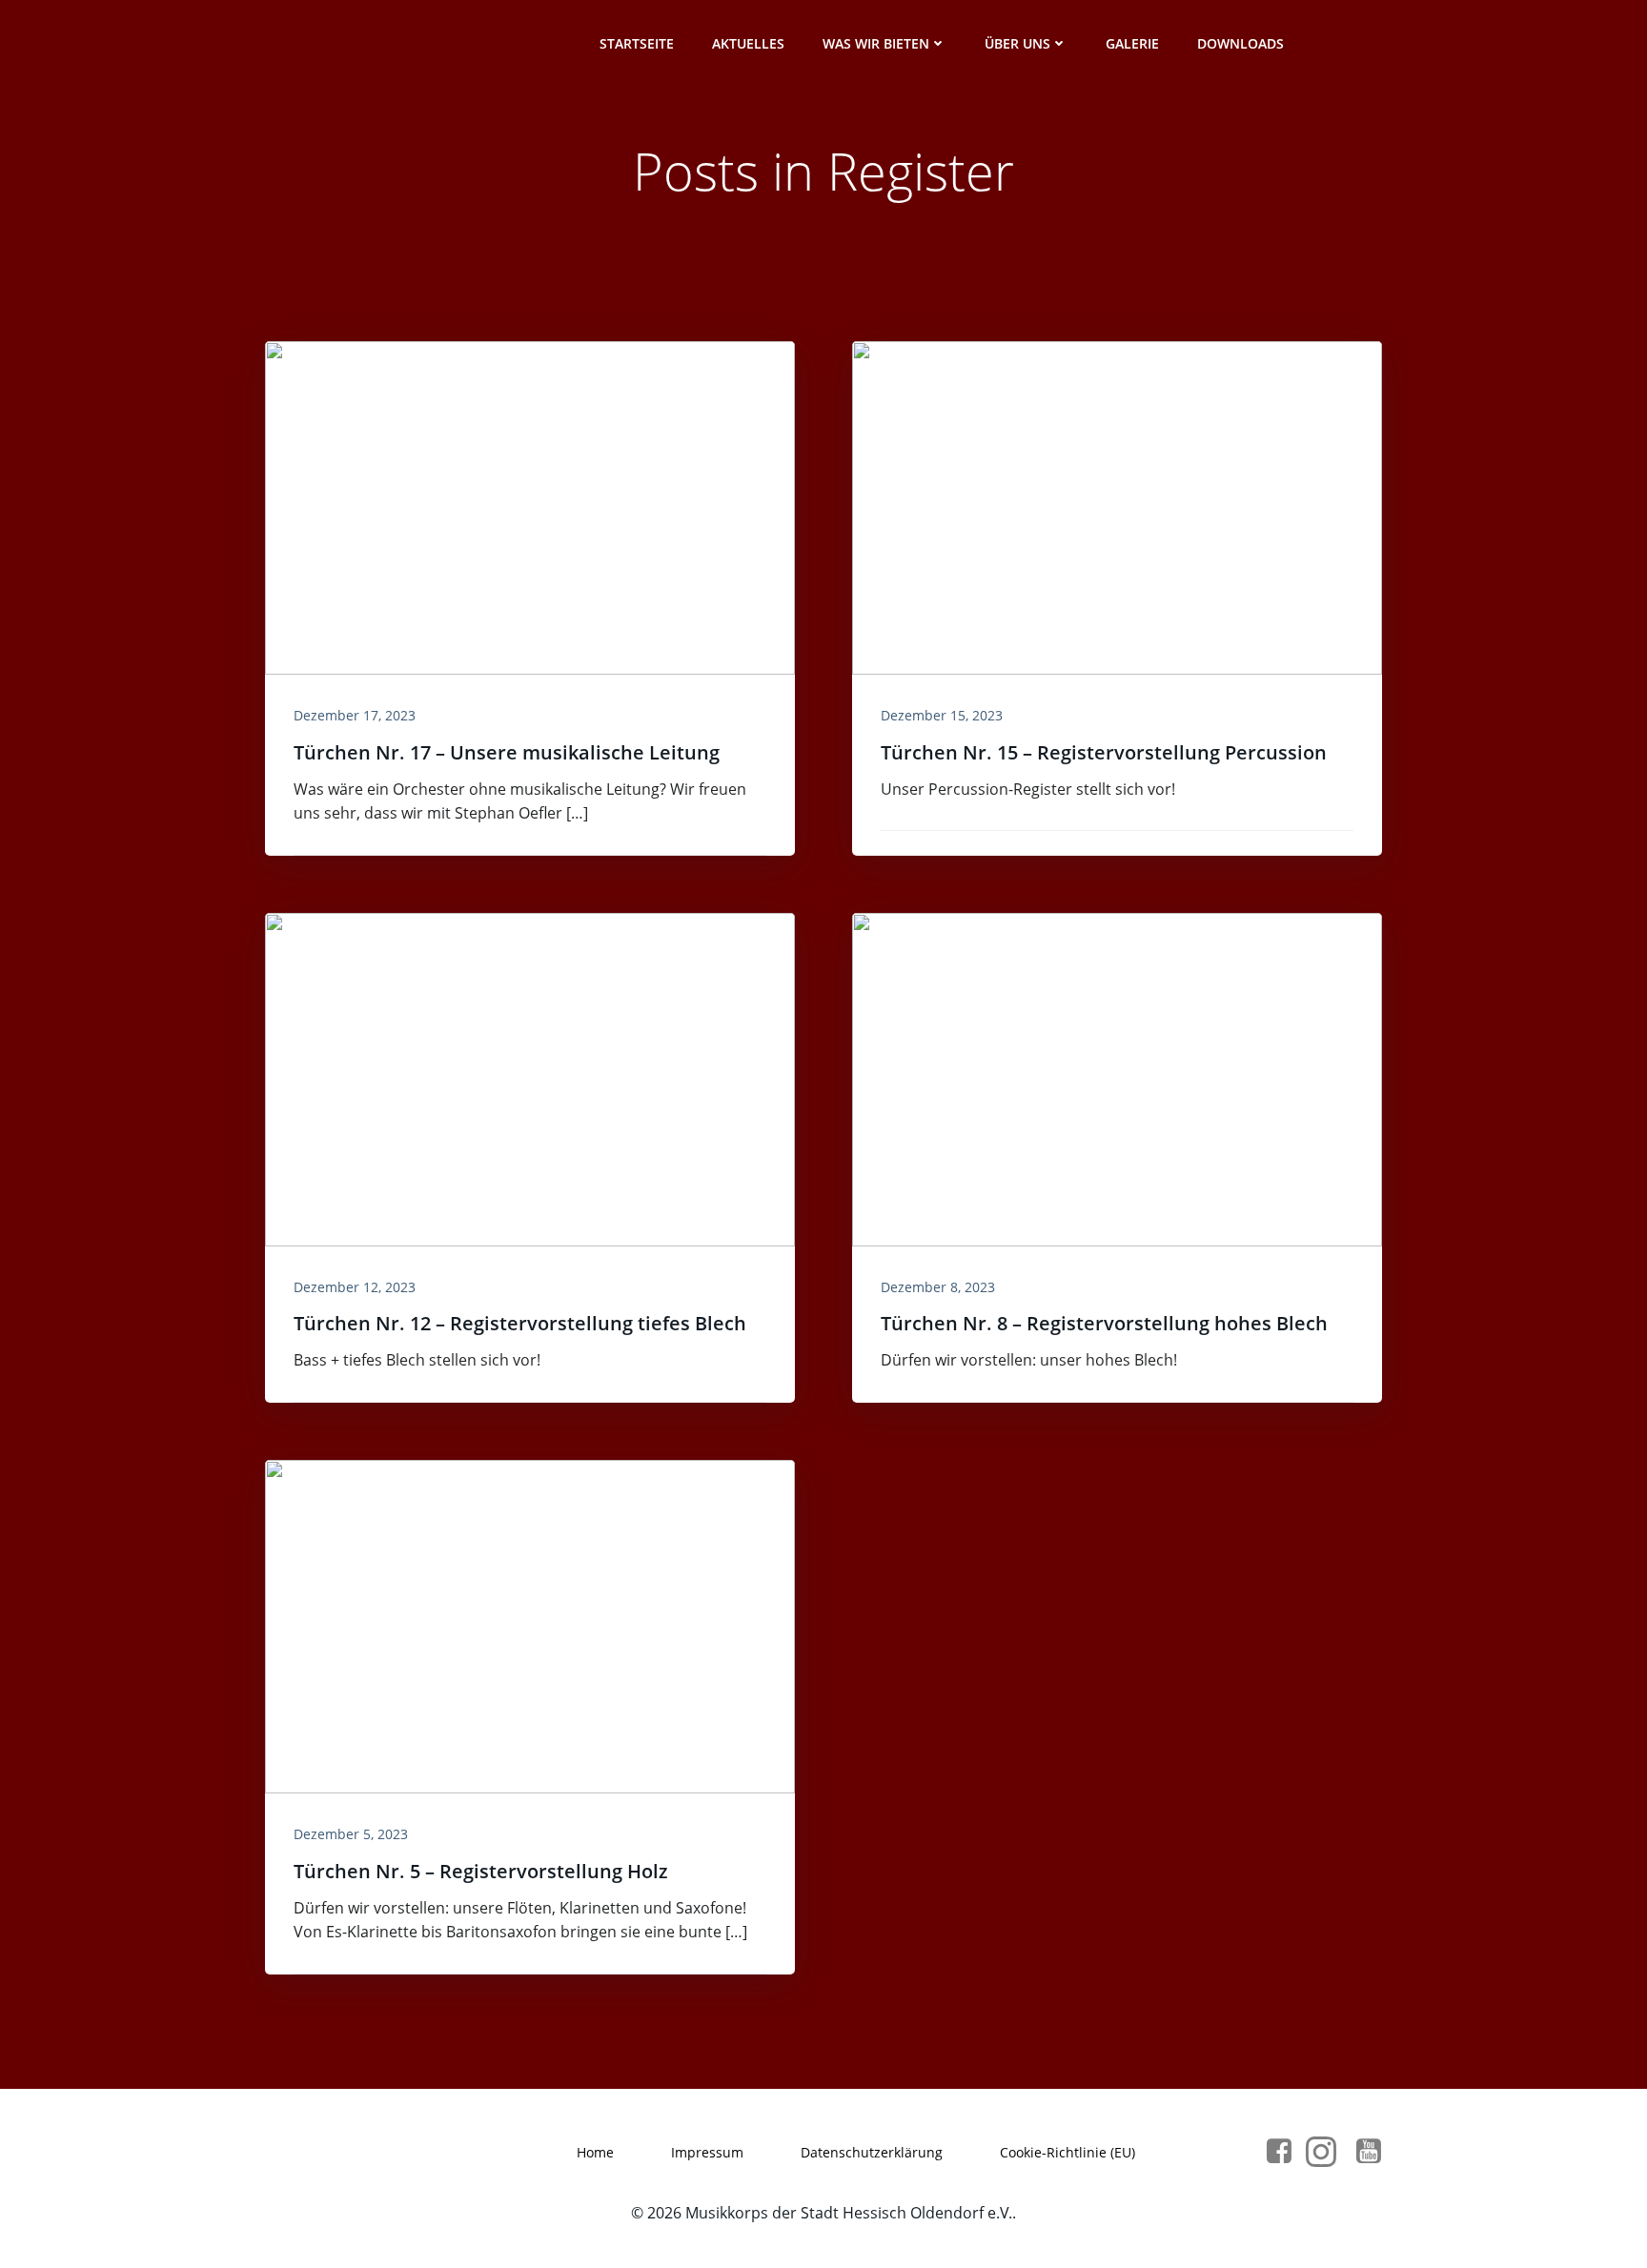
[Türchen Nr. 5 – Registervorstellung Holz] (530, 1625)
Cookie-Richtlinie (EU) (1067, 2152)
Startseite (637, 43)
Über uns (1017, 43)
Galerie (1132, 43)
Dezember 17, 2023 (355, 715)
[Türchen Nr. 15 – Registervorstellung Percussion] (1117, 506)
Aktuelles (748, 43)
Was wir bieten (876, 43)
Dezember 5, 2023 (351, 1834)
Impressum (707, 2152)
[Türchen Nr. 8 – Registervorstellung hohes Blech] (1117, 1078)
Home (595, 2152)
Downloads (1240, 43)
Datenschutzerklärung (872, 2152)
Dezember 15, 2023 (942, 715)
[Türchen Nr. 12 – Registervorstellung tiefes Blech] (530, 1078)
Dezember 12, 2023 (355, 1287)
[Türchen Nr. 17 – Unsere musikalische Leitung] (530, 506)
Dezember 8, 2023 (938, 1287)
